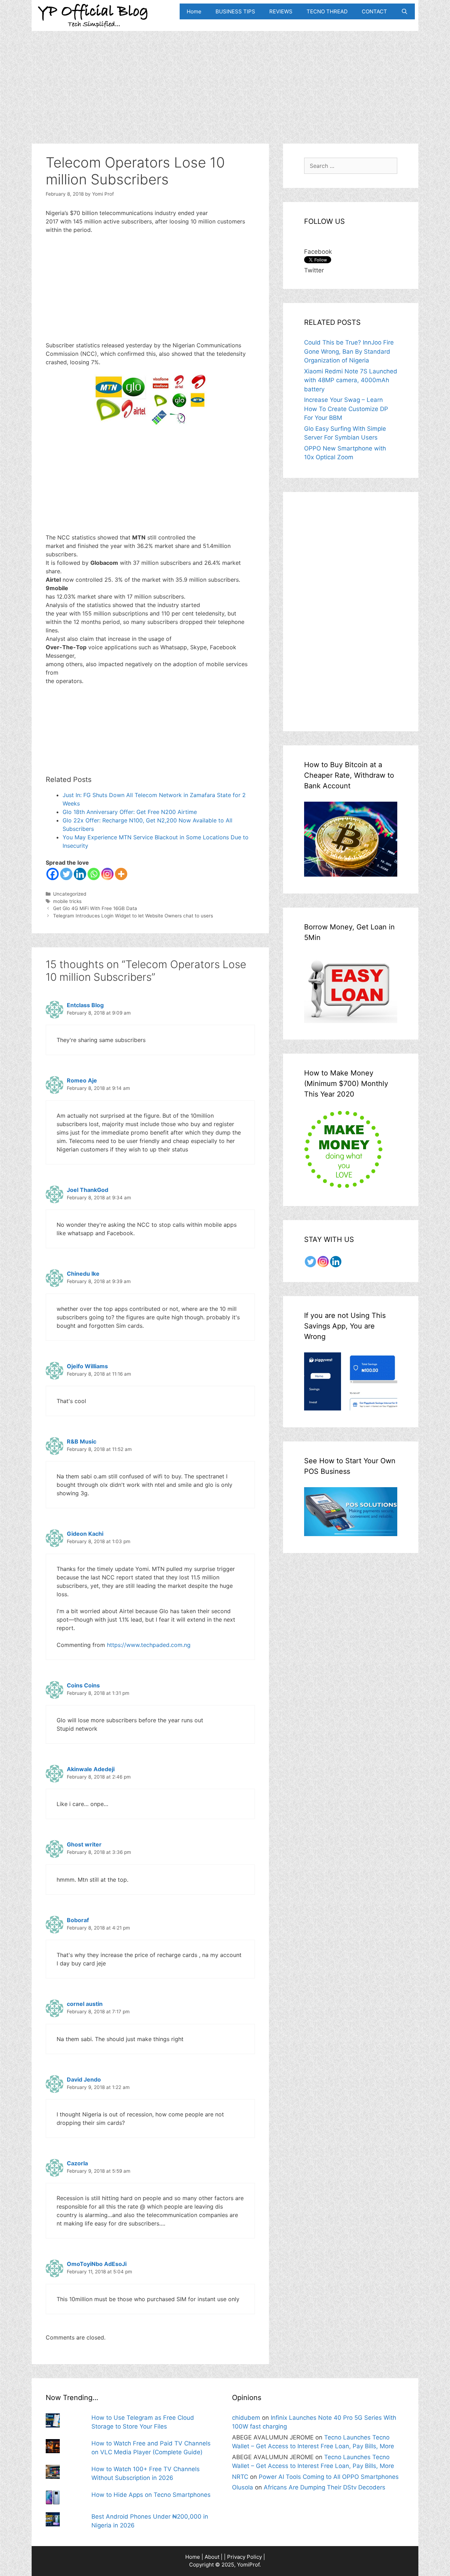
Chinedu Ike (83, 1274)
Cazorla (77, 2163)
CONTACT (374, 11)
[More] (121, 874)
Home (194, 11)
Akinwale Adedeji (91, 1769)
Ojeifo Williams (87, 1366)
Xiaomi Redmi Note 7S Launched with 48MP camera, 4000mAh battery (351, 380)
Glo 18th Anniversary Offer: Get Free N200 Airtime (130, 812)
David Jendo (84, 2079)
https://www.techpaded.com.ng (149, 1645)
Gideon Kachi (85, 1534)
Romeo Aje (82, 1080)
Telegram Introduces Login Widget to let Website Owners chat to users (133, 916)
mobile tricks (67, 901)
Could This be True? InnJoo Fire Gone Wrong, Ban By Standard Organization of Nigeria (349, 351)
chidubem (246, 2418)
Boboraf (78, 1920)
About (212, 2557)
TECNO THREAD (327, 11)
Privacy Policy (245, 2557)
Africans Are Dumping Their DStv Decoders (324, 2487)
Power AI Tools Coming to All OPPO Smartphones (329, 2477)
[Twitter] (66, 874)
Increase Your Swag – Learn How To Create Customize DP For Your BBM (346, 409)
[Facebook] (53, 874)
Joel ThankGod (88, 1190)
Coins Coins (83, 1685)
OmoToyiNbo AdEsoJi (97, 2264)
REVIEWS (281, 11)
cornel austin (85, 2004)
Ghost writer (84, 1844)
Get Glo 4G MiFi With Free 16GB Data (95, 908)
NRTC (240, 2477)
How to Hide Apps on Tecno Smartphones (151, 2495)
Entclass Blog (85, 1005)
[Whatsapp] (94, 874)
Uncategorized (70, 894)
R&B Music (82, 1441)
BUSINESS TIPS (235, 11)
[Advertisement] (225, 80)
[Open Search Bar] (404, 11)
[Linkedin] (80, 874)
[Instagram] (107, 874)
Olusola (243, 2487)
